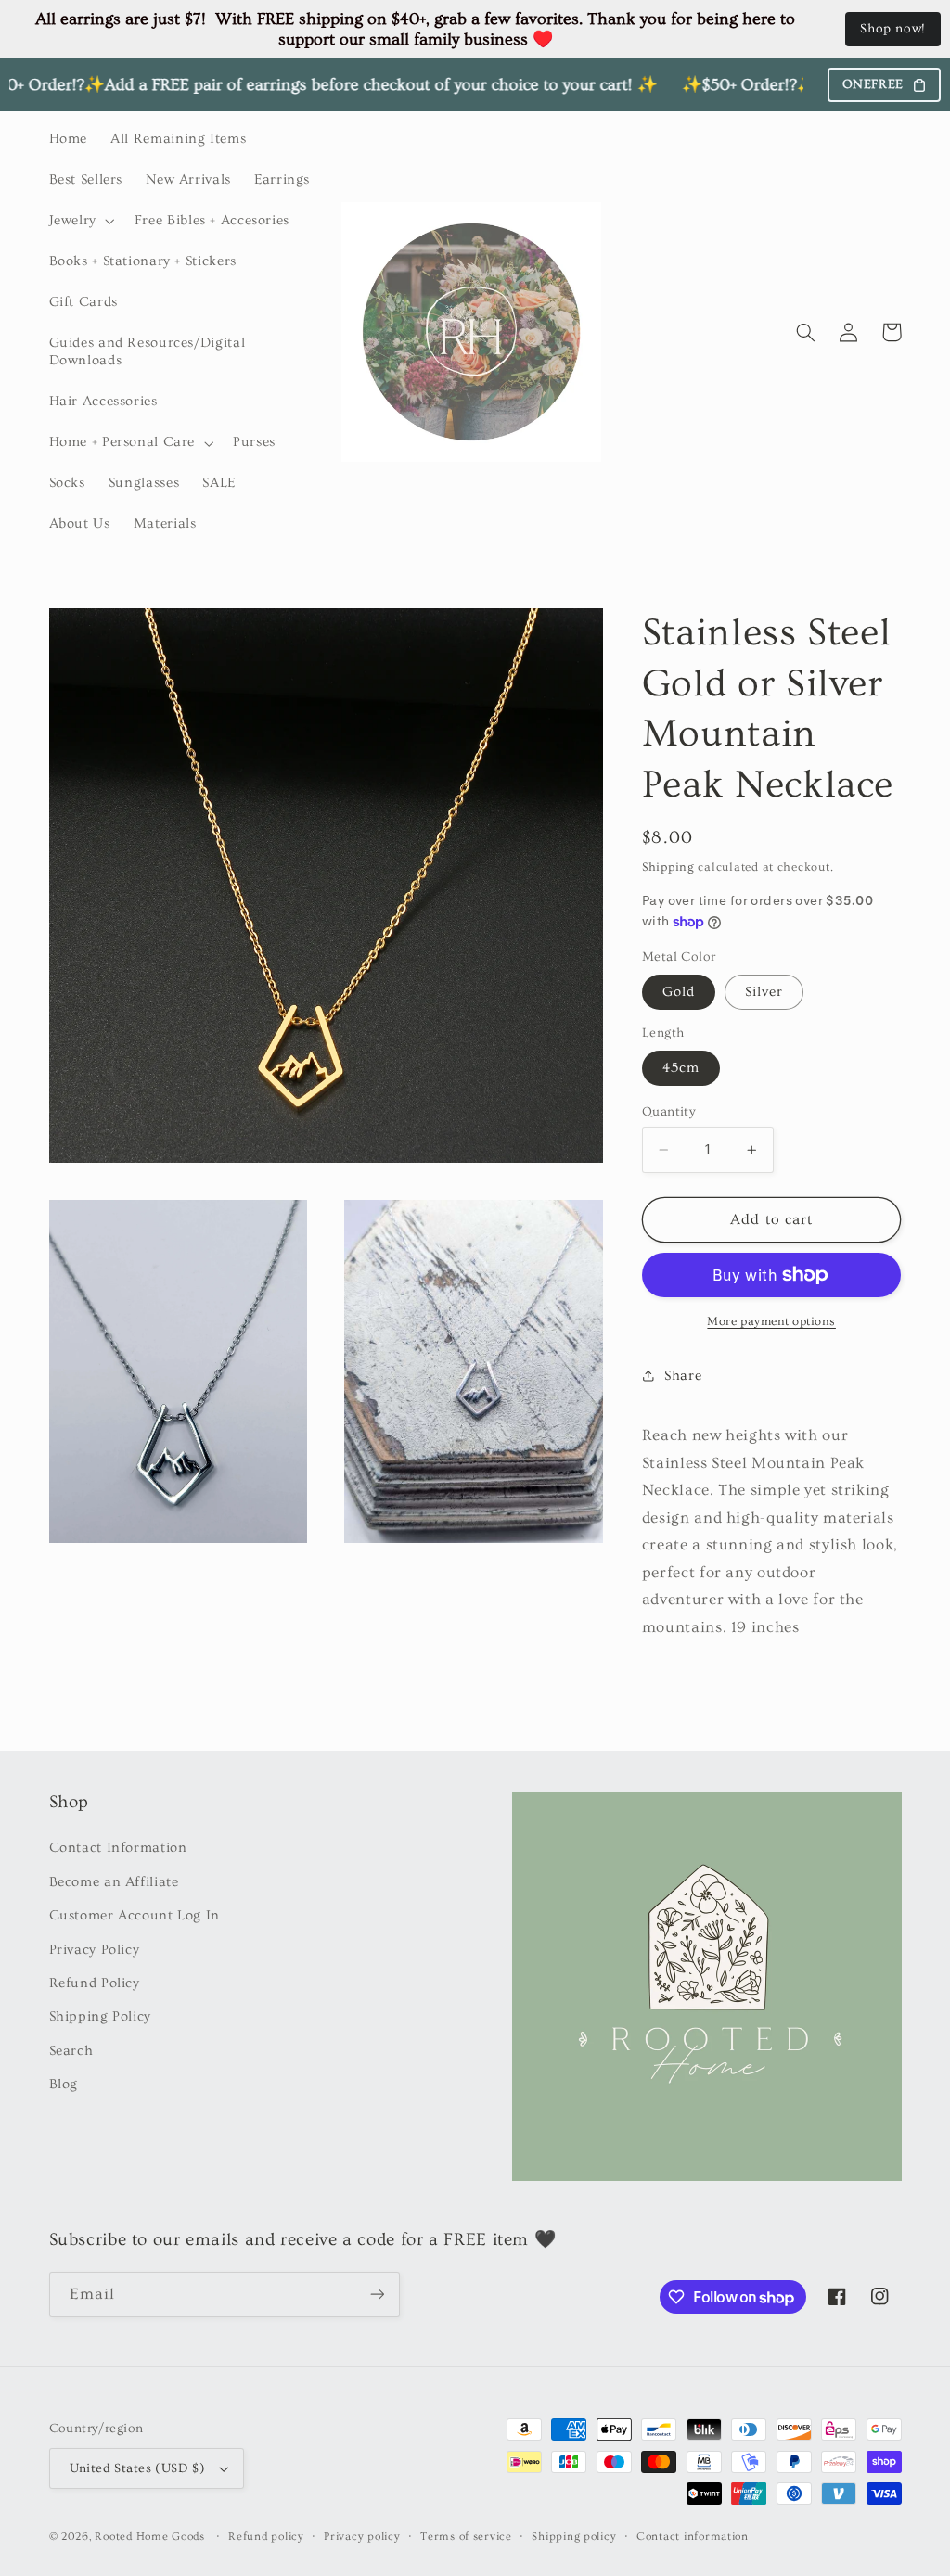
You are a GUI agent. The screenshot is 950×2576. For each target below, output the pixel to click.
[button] (80, 221)
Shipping (668, 867)
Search (71, 2051)
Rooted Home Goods (150, 2537)
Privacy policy (362, 2537)
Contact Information (118, 1848)
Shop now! (893, 29)
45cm (681, 1068)
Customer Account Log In (135, 1915)
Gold (679, 992)
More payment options (771, 1321)
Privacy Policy (95, 1950)
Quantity (669, 1112)
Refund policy (266, 2537)
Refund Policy (95, 1983)
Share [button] (683, 1376)
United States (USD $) (138, 2468)
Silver (764, 992)
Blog (64, 2084)
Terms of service (466, 2537)
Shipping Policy (100, 2016)
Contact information (693, 2537)
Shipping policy (574, 2537)
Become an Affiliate (114, 1882)
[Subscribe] (377, 2295)
